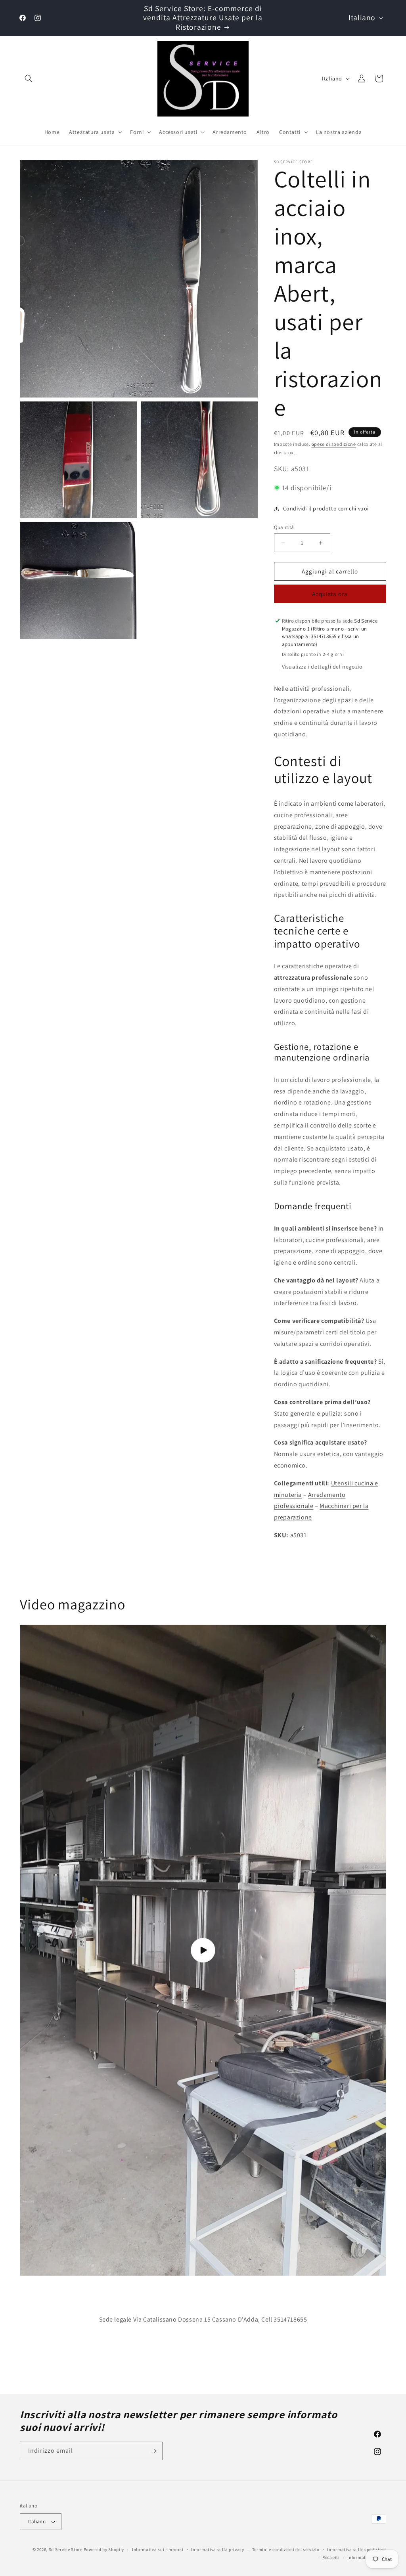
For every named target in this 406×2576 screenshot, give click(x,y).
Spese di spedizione (334, 444)
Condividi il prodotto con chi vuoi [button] (326, 508)
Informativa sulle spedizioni (357, 2549)
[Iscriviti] (153, 2451)
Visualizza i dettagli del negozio (322, 667)
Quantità (284, 527)
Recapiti (331, 2557)
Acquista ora (330, 594)
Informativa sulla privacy (218, 2549)
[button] (29, 78)
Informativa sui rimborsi (158, 2549)
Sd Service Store (66, 2549)
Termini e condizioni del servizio (286, 2549)
